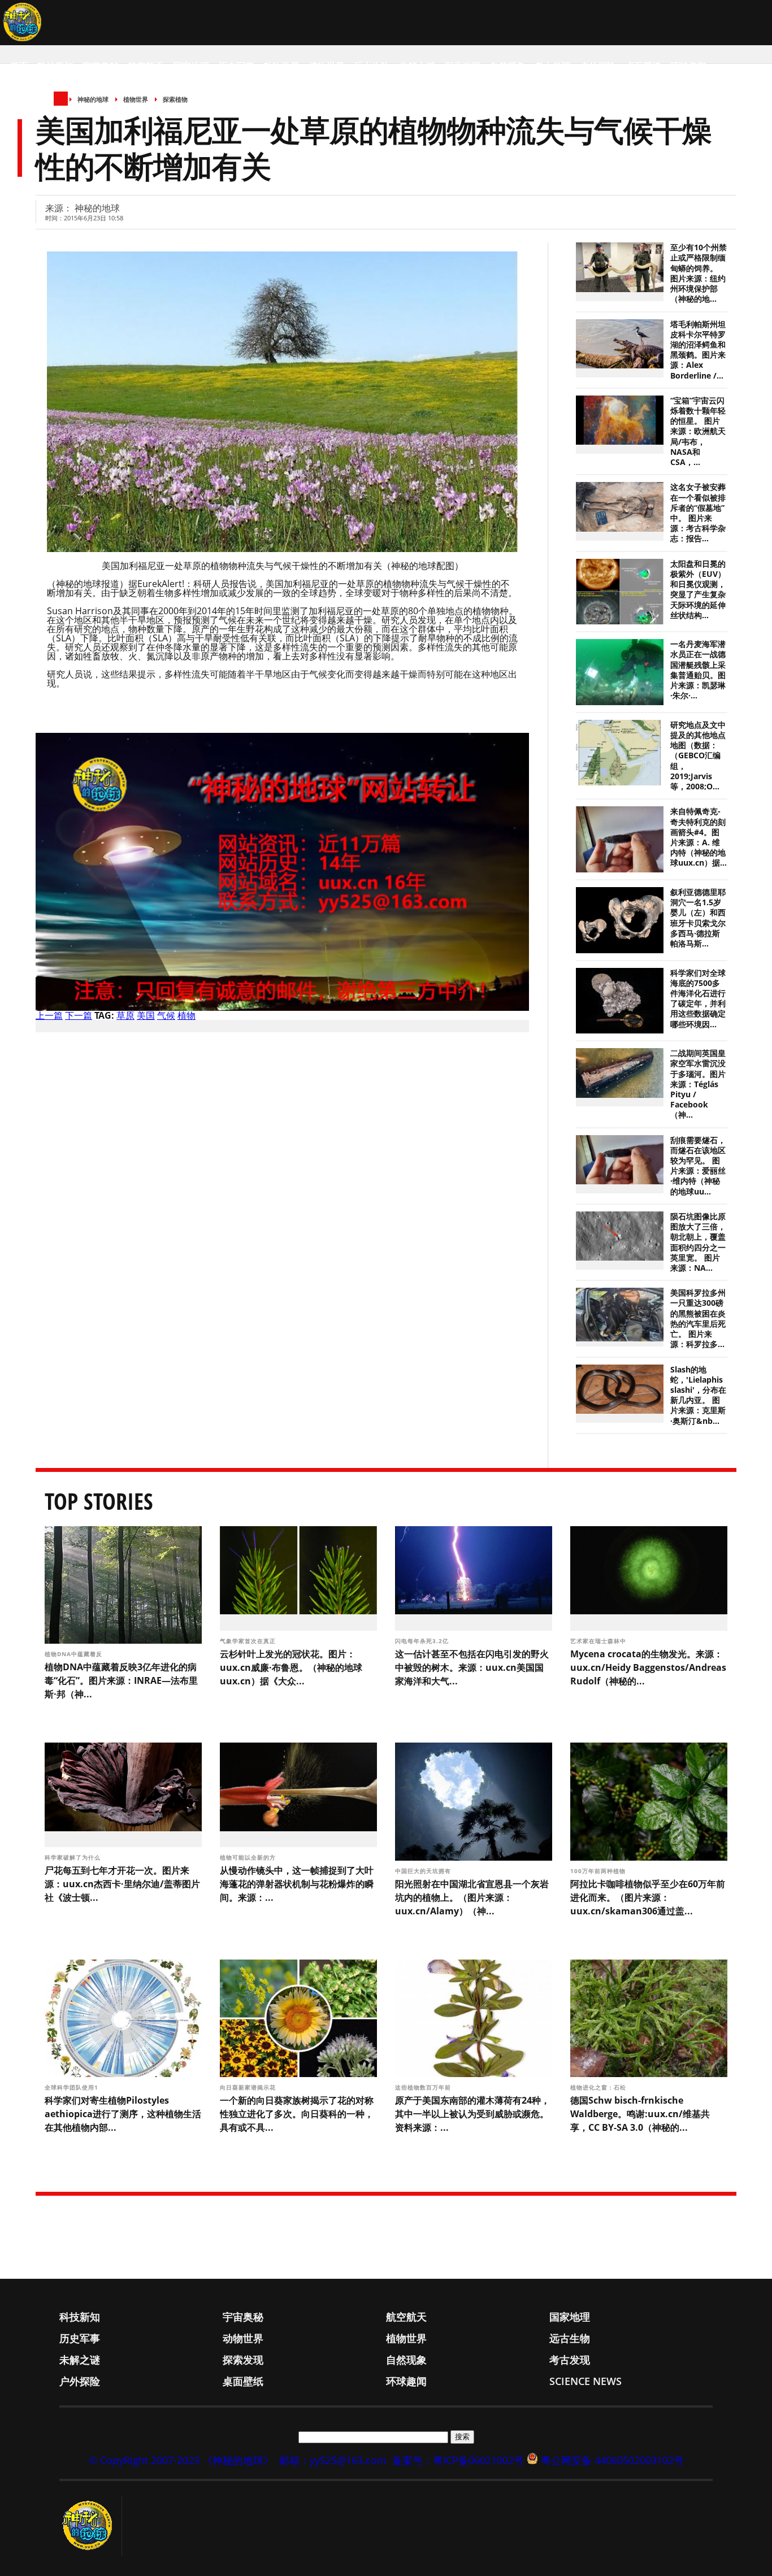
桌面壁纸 (643, 66)
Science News (43, 111)
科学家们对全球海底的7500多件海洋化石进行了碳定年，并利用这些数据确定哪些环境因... (698, 999)
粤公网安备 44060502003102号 (612, 2460)
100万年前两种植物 (599, 1871)
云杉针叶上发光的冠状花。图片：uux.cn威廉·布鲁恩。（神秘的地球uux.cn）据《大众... (291, 1667)
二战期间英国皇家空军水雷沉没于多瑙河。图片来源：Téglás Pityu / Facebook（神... (698, 1084)
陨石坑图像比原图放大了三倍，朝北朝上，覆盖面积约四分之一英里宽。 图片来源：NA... (698, 1242)
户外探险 (598, 66)
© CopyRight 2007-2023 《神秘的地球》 (181, 2460)
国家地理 (191, 66)
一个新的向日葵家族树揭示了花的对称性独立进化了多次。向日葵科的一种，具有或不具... (297, 2114)
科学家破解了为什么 (74, 1857)
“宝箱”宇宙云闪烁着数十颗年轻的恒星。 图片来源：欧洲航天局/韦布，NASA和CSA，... (698, 431)
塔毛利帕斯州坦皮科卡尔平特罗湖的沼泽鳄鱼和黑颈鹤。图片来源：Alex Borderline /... (698, 350)
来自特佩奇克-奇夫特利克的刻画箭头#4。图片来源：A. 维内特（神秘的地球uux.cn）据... (699, 837)
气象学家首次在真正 (249, 1641)
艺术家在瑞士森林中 (599, 1641)
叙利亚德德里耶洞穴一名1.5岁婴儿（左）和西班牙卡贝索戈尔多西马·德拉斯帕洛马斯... (698, 918)
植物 (187, 1015)
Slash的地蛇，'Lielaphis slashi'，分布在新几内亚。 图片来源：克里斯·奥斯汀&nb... (698, 1395)
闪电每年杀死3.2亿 (423, 1641)
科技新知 (55, 66)
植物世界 (327, 66)
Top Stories (99, 1501)
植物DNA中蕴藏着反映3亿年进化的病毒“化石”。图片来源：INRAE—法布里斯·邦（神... (121, 1680)
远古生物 (372, 66)
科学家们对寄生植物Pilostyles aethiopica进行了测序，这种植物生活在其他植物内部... (123, 2114)
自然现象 (508, 66)
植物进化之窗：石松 (599, 2087)
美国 (146, 1015)
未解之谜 (417, 66)
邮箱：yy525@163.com (333, 2460)
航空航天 (146, 66)
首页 (19, 66)
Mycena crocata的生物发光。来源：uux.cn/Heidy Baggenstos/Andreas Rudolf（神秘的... (648, 1667)
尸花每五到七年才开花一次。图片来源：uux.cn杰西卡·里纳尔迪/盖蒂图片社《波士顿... (122, 1884)
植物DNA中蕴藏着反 (75, 1654)
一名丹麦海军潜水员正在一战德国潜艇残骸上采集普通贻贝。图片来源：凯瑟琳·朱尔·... (698, 670)
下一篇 (79, 1015)
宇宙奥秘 (101, 66)
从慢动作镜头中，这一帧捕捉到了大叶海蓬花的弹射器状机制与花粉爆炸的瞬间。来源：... (297, 1884)
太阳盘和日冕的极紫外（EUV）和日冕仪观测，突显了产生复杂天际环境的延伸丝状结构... (698, 590)
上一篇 (49, 1015)
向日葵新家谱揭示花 (249, 2087)
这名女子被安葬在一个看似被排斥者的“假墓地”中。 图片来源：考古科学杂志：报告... (698, 513)
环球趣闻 (688, 66)
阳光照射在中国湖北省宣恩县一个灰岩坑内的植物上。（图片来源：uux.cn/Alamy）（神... (472, 1897)
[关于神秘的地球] (91, 2526)
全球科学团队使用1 (73, 2087)
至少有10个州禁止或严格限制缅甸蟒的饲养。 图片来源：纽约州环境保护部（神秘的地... (699, 273)
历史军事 (236, 66)
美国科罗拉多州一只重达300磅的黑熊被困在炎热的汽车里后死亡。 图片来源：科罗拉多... (698, 1319)
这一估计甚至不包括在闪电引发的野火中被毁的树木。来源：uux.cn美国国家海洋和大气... (472, 1667)
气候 (166, 1015)
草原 (125, 1015)
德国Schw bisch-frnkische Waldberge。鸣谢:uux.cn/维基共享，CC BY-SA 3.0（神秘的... (640, 2114)
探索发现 (462, 66)
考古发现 (553, 66)
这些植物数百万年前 (424, 2087)
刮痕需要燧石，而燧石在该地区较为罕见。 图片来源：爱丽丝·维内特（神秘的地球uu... (698, 1166)
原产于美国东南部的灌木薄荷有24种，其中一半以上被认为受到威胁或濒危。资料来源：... (472, 2114)
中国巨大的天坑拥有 (424, 1871)
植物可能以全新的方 (249, 1857)
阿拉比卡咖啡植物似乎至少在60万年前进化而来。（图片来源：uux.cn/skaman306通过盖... (648, 1897)
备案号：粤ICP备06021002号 (458, 2460)
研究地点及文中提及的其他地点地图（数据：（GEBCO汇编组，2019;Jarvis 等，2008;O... (698, 756)
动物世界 (281, 66)
